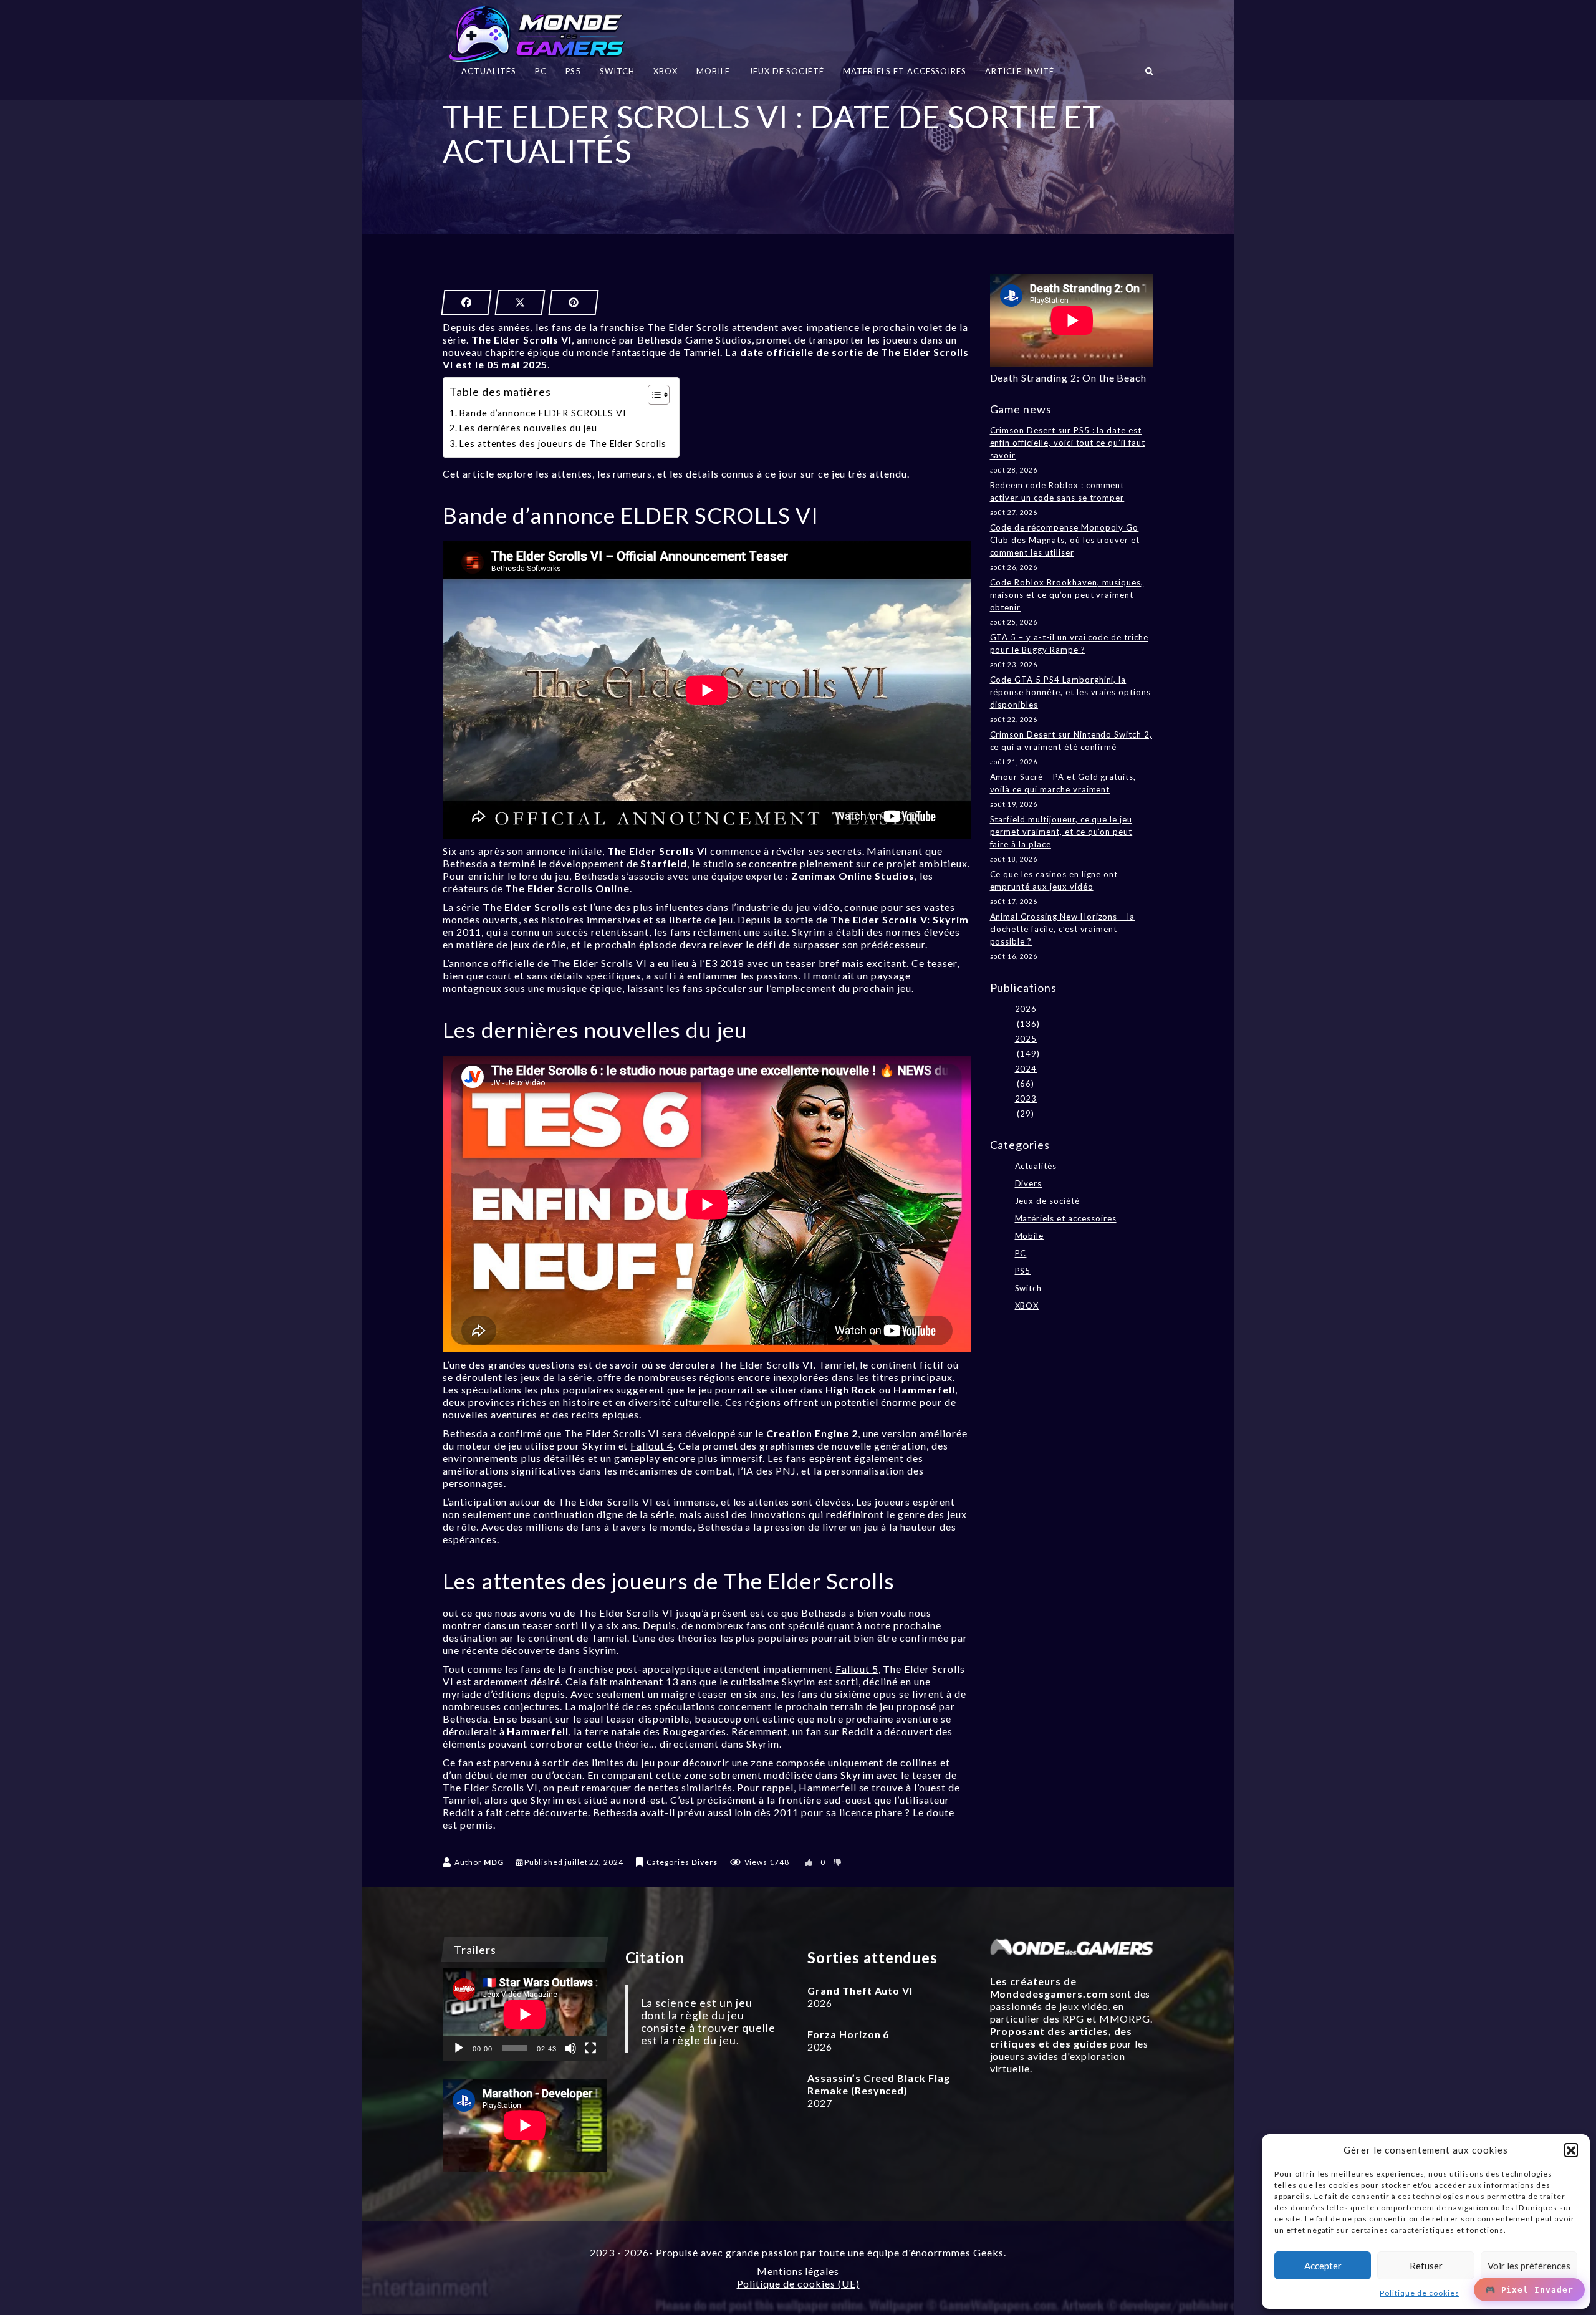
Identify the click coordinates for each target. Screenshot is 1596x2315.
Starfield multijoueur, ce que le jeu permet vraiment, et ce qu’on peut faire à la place (1061, 832)
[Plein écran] (590, 2048)
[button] (1571, 2150)
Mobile (1030, 1236)
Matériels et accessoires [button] (905, 71)
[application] (525, 2014)
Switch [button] (617, 71)
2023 (1026, 1099)
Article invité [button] (1019, 71)
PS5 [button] (574, 71)
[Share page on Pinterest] (574, 302)
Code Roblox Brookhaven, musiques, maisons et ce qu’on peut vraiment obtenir (1067, 595)
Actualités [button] (489, 71)
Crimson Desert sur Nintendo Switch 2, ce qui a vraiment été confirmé (1071, 741)
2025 (1026, 1039)
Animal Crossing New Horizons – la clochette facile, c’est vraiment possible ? (1063, 929)
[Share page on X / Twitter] (520, 302)
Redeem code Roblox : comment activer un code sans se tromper (1057, 491)
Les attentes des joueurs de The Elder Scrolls (563, 444)
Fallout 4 (652, 1446)
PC (1021, 1253)
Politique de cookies (1419, 2293)
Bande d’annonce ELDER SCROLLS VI (543, 413)
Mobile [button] (713, 71)
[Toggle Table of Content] (652, 395)
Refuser (1426, 2266)
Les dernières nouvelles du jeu (528, 428)
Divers (704, 1862)
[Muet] (570, 2048)
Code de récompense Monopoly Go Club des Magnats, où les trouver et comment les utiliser (1065, 540)
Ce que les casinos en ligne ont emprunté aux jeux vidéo (1054, 880)
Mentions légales (798, 2271)
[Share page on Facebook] (466, 302)
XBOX (1027, 1306)
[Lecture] (459, 2048)
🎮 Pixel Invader (1529, 2290)
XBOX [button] (666, 71)
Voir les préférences (1529, 2266)
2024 (1026, 1069)
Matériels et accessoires (1066, 1218)
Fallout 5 (857, 1669)
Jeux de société (1047, 1201)
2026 (1026, 1009)
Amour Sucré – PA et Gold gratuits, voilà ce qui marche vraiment (1063, 783)
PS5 (1023, 1271)
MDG (494, 1862)
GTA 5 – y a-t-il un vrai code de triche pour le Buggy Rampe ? (1069, 643)
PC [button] (541, 71)
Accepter (1323, 2266)
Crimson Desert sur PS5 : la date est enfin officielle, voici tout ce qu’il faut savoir (1068, 443)
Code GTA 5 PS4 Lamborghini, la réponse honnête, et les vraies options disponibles (1070, 692)
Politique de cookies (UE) (798, 2284)
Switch (1029, 1288)
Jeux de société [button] (786, 71)
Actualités (1036, 1166)
